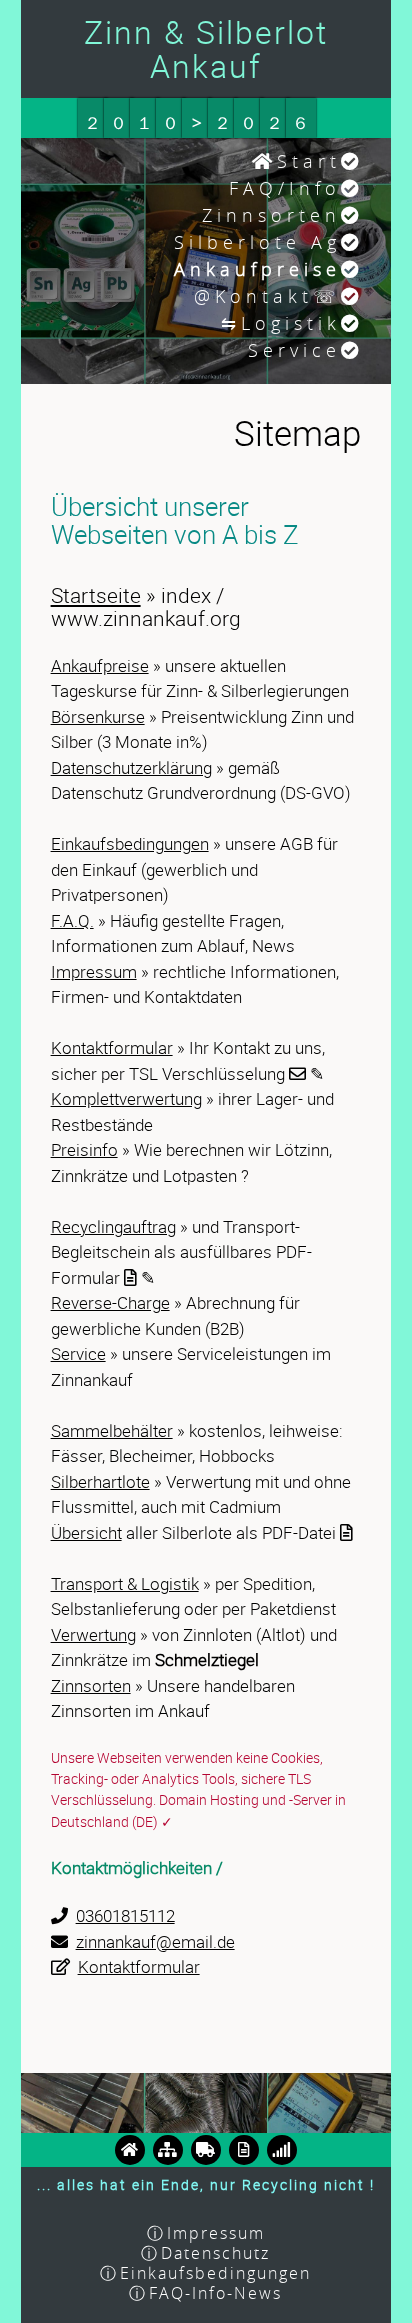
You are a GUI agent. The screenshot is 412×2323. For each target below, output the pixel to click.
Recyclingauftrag (113, 1226)
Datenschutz (215, 2253)
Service (294, 350)
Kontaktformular (112, 1047)
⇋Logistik (281, 323)
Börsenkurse (98, 716)
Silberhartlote (100, 1481)
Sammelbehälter (112, 1430)
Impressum (94, 971)
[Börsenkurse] (282, 2149)
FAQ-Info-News (215, 2293)
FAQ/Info (285, 188)
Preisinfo (84, 1149)
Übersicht (86, 1532)
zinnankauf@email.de (155, 1941)
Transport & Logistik (125, 1583)
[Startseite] (130, 2149)
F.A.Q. (72, 920)
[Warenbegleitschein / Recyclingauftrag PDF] (244, 2149)
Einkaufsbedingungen (130, 843)
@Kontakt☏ (267, 296)
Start (309, 161)
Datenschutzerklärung (131, 767)
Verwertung (93, 1634)
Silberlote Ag (257, 242)
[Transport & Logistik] (206, 2149)
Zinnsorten (271, 215)
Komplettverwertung (126, 1098)
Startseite (96, 595)
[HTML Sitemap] (168, 2149)
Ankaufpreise (100, 665)
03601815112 (125, 1915)
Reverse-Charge (110, 1302)
